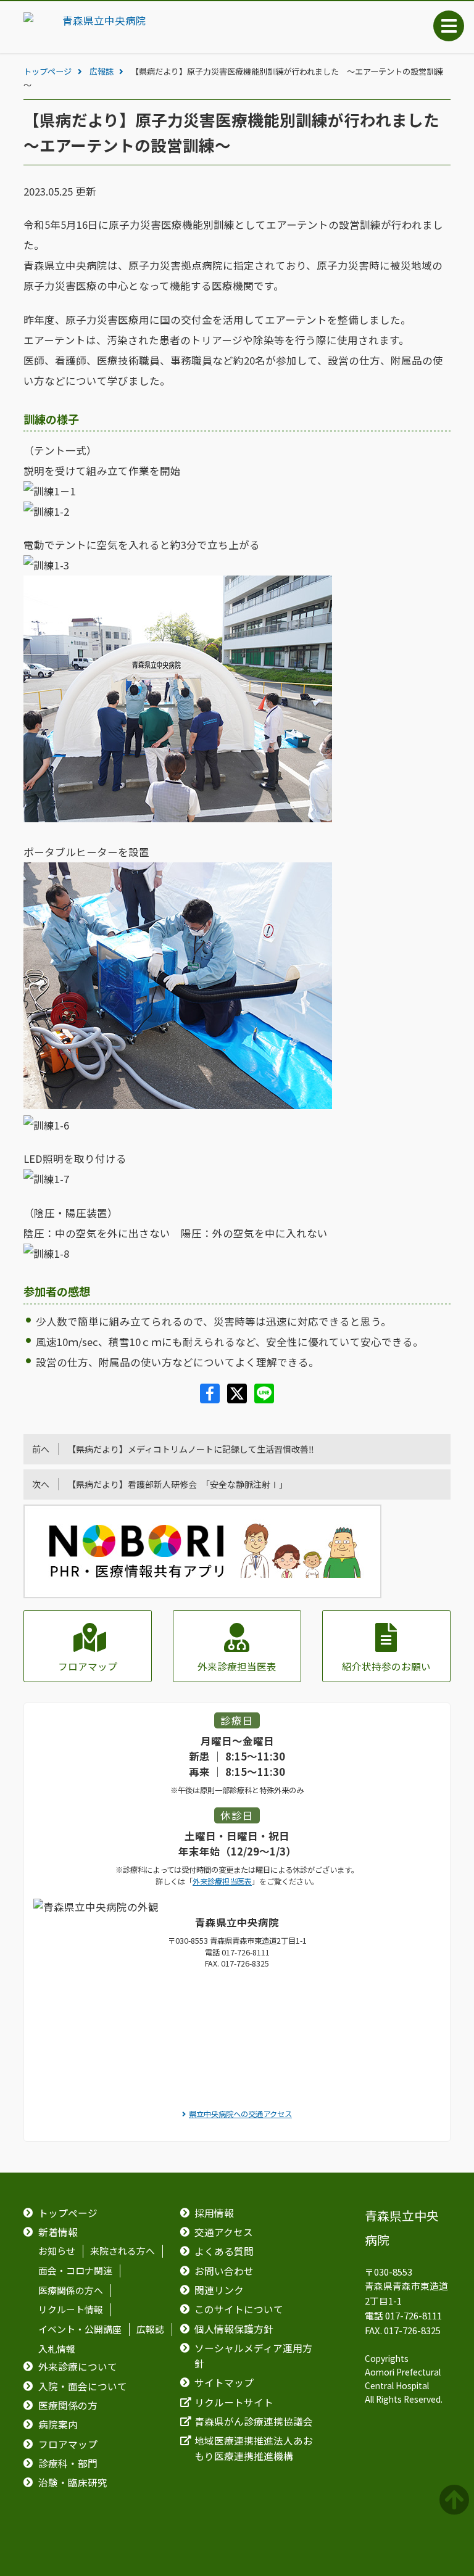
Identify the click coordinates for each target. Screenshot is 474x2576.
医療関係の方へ (71, 2290)
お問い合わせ (224, 2271)
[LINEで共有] (264, 1399)
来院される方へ (123, 2252)
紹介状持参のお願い (386, 1666)
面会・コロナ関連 (75, 2271)
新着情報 (58, 2232)
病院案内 (58, 2425)
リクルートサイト (234, 2402)
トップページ (48, 71)
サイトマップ (224, 2383)
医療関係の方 (68, 2405)
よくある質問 (224, 2251)
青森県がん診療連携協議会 (254, 2421)
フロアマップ (88, 1666)
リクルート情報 (71, 2310)
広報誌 (102, 71)
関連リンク (219, 2290)
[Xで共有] (238, 1399)
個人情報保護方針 (234, 2329)
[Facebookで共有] (211, 1399)
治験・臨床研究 (73, 2483)
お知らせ (57, 2252)
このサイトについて (239, 2309)
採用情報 (214, 2213)
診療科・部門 (68, 2463)
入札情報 (57, 2350)
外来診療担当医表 (237, 1666)
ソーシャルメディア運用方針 (253, 2356)
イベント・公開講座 (80, 2330)
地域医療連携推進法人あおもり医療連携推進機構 (254, 2448)
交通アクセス (224, 2232)
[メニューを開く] (449, 26)
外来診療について (78, 2367)
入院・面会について (83, 2386)
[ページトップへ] (456, 2500)
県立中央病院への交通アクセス (240, 2114)
